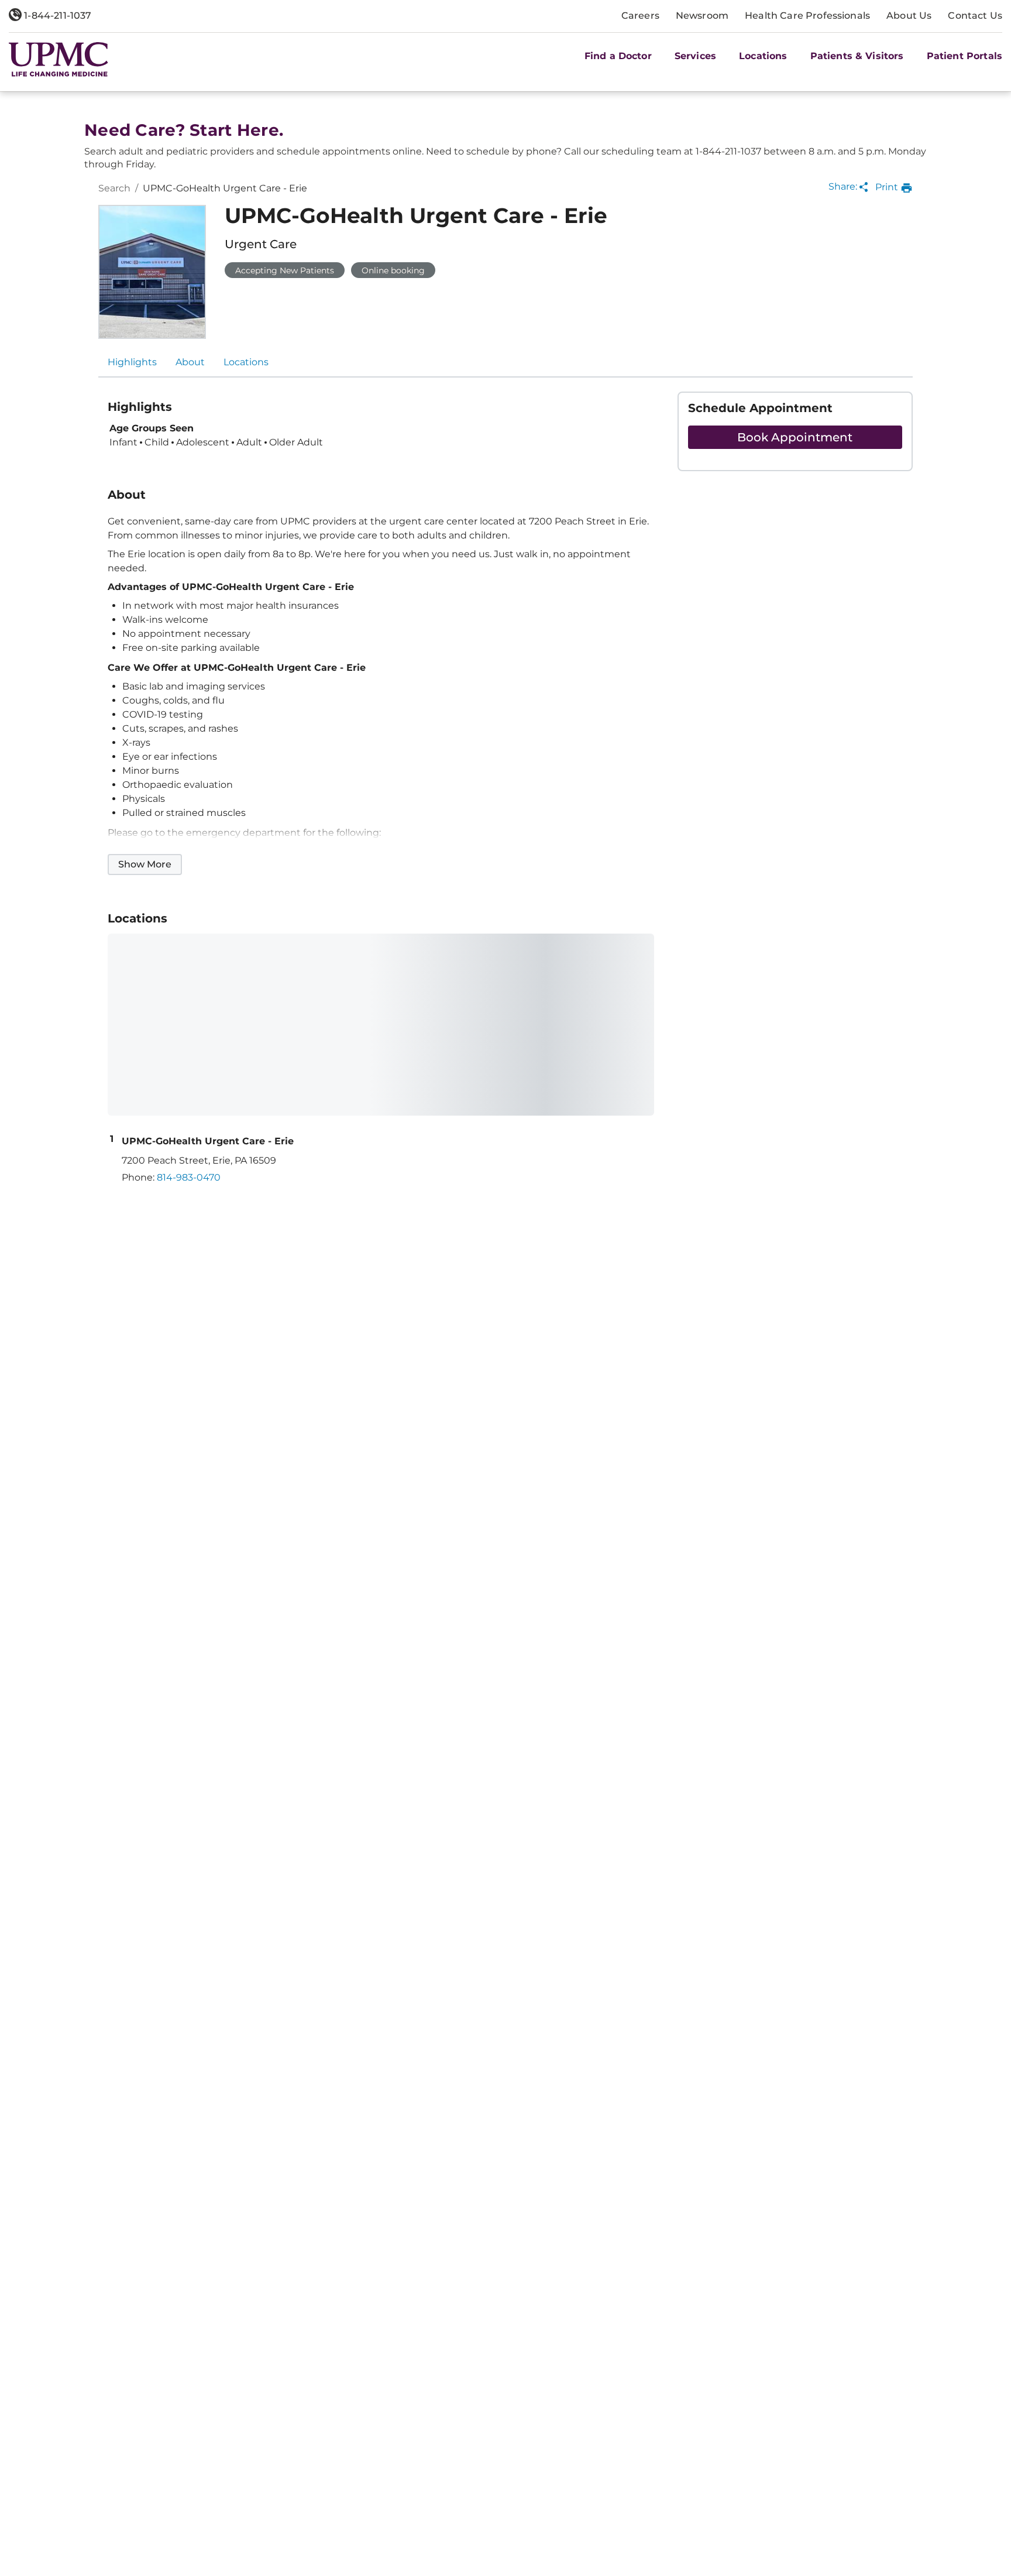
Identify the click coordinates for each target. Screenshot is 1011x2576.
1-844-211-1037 (56, 16)
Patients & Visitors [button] (857, 56)
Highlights (132, 362)
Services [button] (695, 56)
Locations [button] (763, 56)
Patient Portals (964, 56)
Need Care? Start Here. (184, 130)
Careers (640, 16)
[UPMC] (59, 59)
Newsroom (702, 16)
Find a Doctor (618, 56)
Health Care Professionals (807, 16)
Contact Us (975, 16)
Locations (246, 362)
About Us (909, 16)
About (190, 362)
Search (114, 188)
